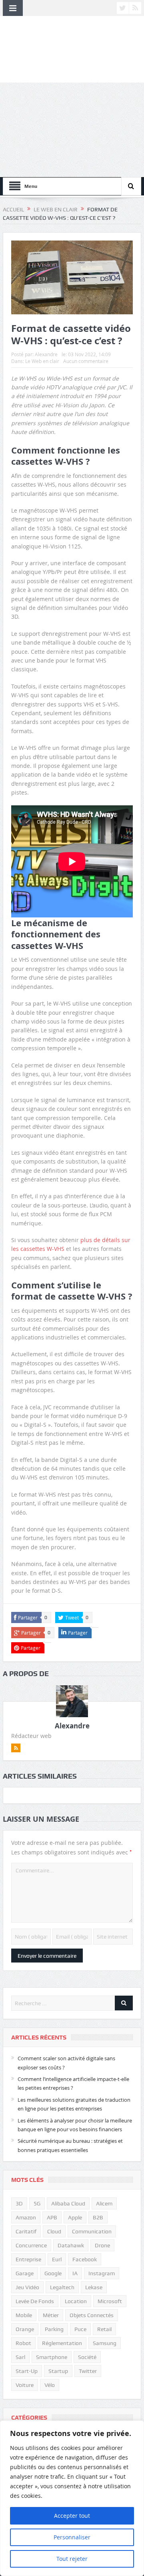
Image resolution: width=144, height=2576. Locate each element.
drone (102, 2245)
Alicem (104, 2203)
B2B (98, 2217)
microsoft (110, 2301)
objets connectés (92, 2315)
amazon (26, 2217)
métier (51, 2315)
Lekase (94, 2287)
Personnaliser (72, 2537)
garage (25, 2273)
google (53, 2273)
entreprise (28, 2259)
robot (23, 2343)
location (76, 2301)
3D (19, 2203)
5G (37, 2203)
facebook (85, 2259)
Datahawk (71, 2245)
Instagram (102, 2273)
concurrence (31, 2245)
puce (80, 2329)
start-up (27, 2371)
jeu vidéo (27, 2287)
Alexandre (46, 354)
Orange (25, 2329)
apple (75, 2217)
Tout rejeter (72, 2559)
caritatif (26, 2231)
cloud (54, 2231)
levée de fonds (35, 2301)
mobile (24, 2315)
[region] (72, 2498)
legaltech (62, 2287)
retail (104, 2329)
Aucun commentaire (86, 361)
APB (52, 2217)
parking (54, 2329)
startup (58, 2371)
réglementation (62, 2343)
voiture (25, 2385)
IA (75, 2273)
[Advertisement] (72, 130)
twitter (88, 2371)
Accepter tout (72, 2516)
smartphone (52, 2357)
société (87, 2357)
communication (92, 2231)
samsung (105, 2343)
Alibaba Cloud (68, 2203)
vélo (50, 2385)
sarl (20, 2357)
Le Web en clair (42, 361)
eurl (57, 2259)
